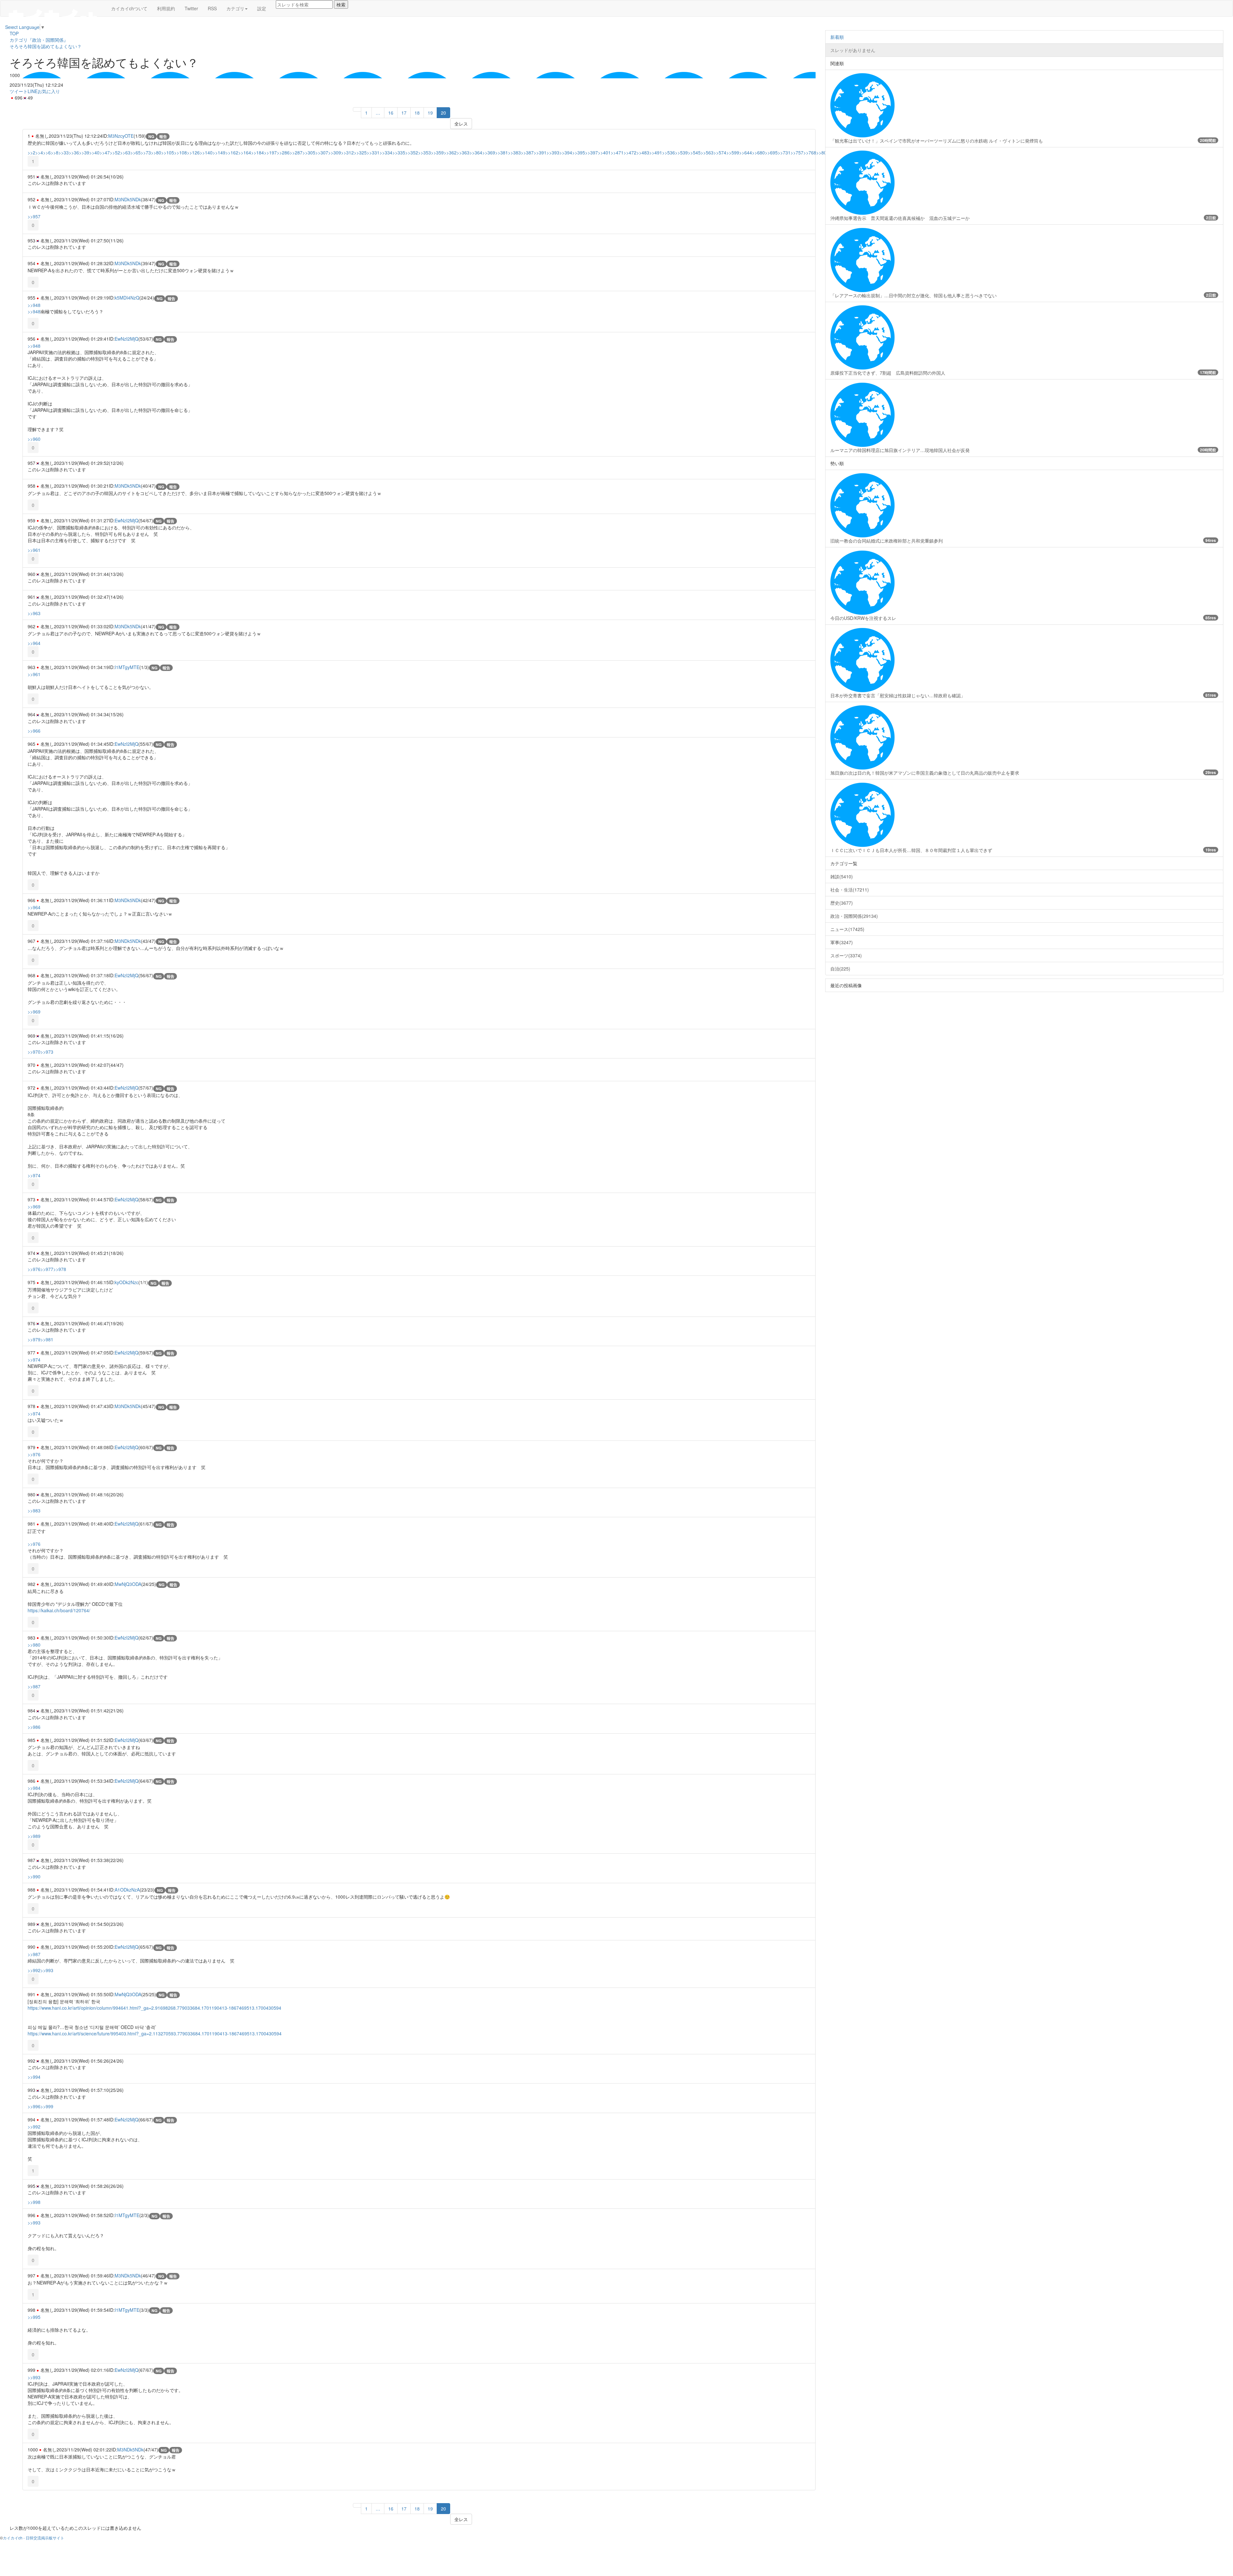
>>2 (31, 152)
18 (417, 113)
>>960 (34, 439)
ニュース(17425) (847, 929)
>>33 (64, 152)
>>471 (617, 152)
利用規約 (166, 8)
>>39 (84, 152)
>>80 (156, 152)
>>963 (34, 613)
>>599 (733, 152)
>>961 (34, 550)
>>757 (797, 152)
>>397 (591, 152)
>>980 (34, 1645)
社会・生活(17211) (850, 890)
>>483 (643, 152)
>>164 (245, 152)
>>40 (94, 152)
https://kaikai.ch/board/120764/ (59, 1610)
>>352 (412, 152)
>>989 (34, 1836)
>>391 (540, 152)
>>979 (34, 1339)
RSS (212, 8)
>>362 (450, 152)
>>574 (720, 152)
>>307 (322, 152)
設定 (262, 8)
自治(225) (840, 969)
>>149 (219, 152)
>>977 (47, 1269)
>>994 (34, 2077)
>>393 (553, 152)
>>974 (34, 1175)
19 (430, 113)
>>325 (360, 152)
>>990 (34, 1876)
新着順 (837, 37)
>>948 (34, 305)
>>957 (34, 216)
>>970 (34, 1052)
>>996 (34, 2106)
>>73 (146, 152)
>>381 (502, 152)
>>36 (74, 152)
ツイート (19, 91)
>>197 (270, 152)
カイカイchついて (129, 8)
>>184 (258, 152)
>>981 (47, 1339)
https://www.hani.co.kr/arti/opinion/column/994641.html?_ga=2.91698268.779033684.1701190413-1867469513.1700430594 (154, 2008)
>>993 (47, 1970)
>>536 (669, 152)
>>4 (39, 152)
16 (391, 113)
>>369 (489, 152)
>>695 (771, 152)
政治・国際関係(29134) (854, 916)
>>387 (527, 152)
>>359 (437, 152)
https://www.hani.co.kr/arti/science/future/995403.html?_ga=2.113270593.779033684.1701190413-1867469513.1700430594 (155, 2033)
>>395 (579, 152)
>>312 (347, 152)
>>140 (206, 152)
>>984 (34, 1788)
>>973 (47, 1052)
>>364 (476, 152)
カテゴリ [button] (235, 8)
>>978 (60, 1269)
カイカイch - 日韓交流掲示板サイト (34, 2538)
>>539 (681, 152)
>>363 (463, 152)
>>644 (746, 152)
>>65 (136, 152)
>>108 (180, 152)
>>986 (34, 1727)
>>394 (566, 152)
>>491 (656, 152)
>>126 (193, 152)
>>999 (47, 2106)
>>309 (335, 152)
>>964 (34, 643)
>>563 (707, 152)
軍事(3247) (842, 942)
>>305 (309, 152)
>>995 (34, 2317)
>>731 (784, 152)
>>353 (424, 152)
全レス (461, 124)
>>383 (514, 152)
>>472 (630, 152)
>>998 (34, 2202)
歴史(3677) (842, 903)
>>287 (296, 152)
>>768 (810, 152)
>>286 (283, 152)
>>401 (604, 152)
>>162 (232, 152)
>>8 (55, 152)
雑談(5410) (842, 876)
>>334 (386, 152)
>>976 (34, 1269)
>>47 (105, 152)
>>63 (125, 152)
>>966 (34, 731)
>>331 (373, 152)
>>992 (34, 1970)
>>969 (34, 1012)
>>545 (694, 152)
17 (404, 113)
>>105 (168, 152)
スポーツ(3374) (846, 955)
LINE (33, 91)
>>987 (34, 1686)
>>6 (47, 152)
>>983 (34, 1510)
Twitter (191, 8)
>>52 (115, 152)
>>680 (758, 152)
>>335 (399, 152)
